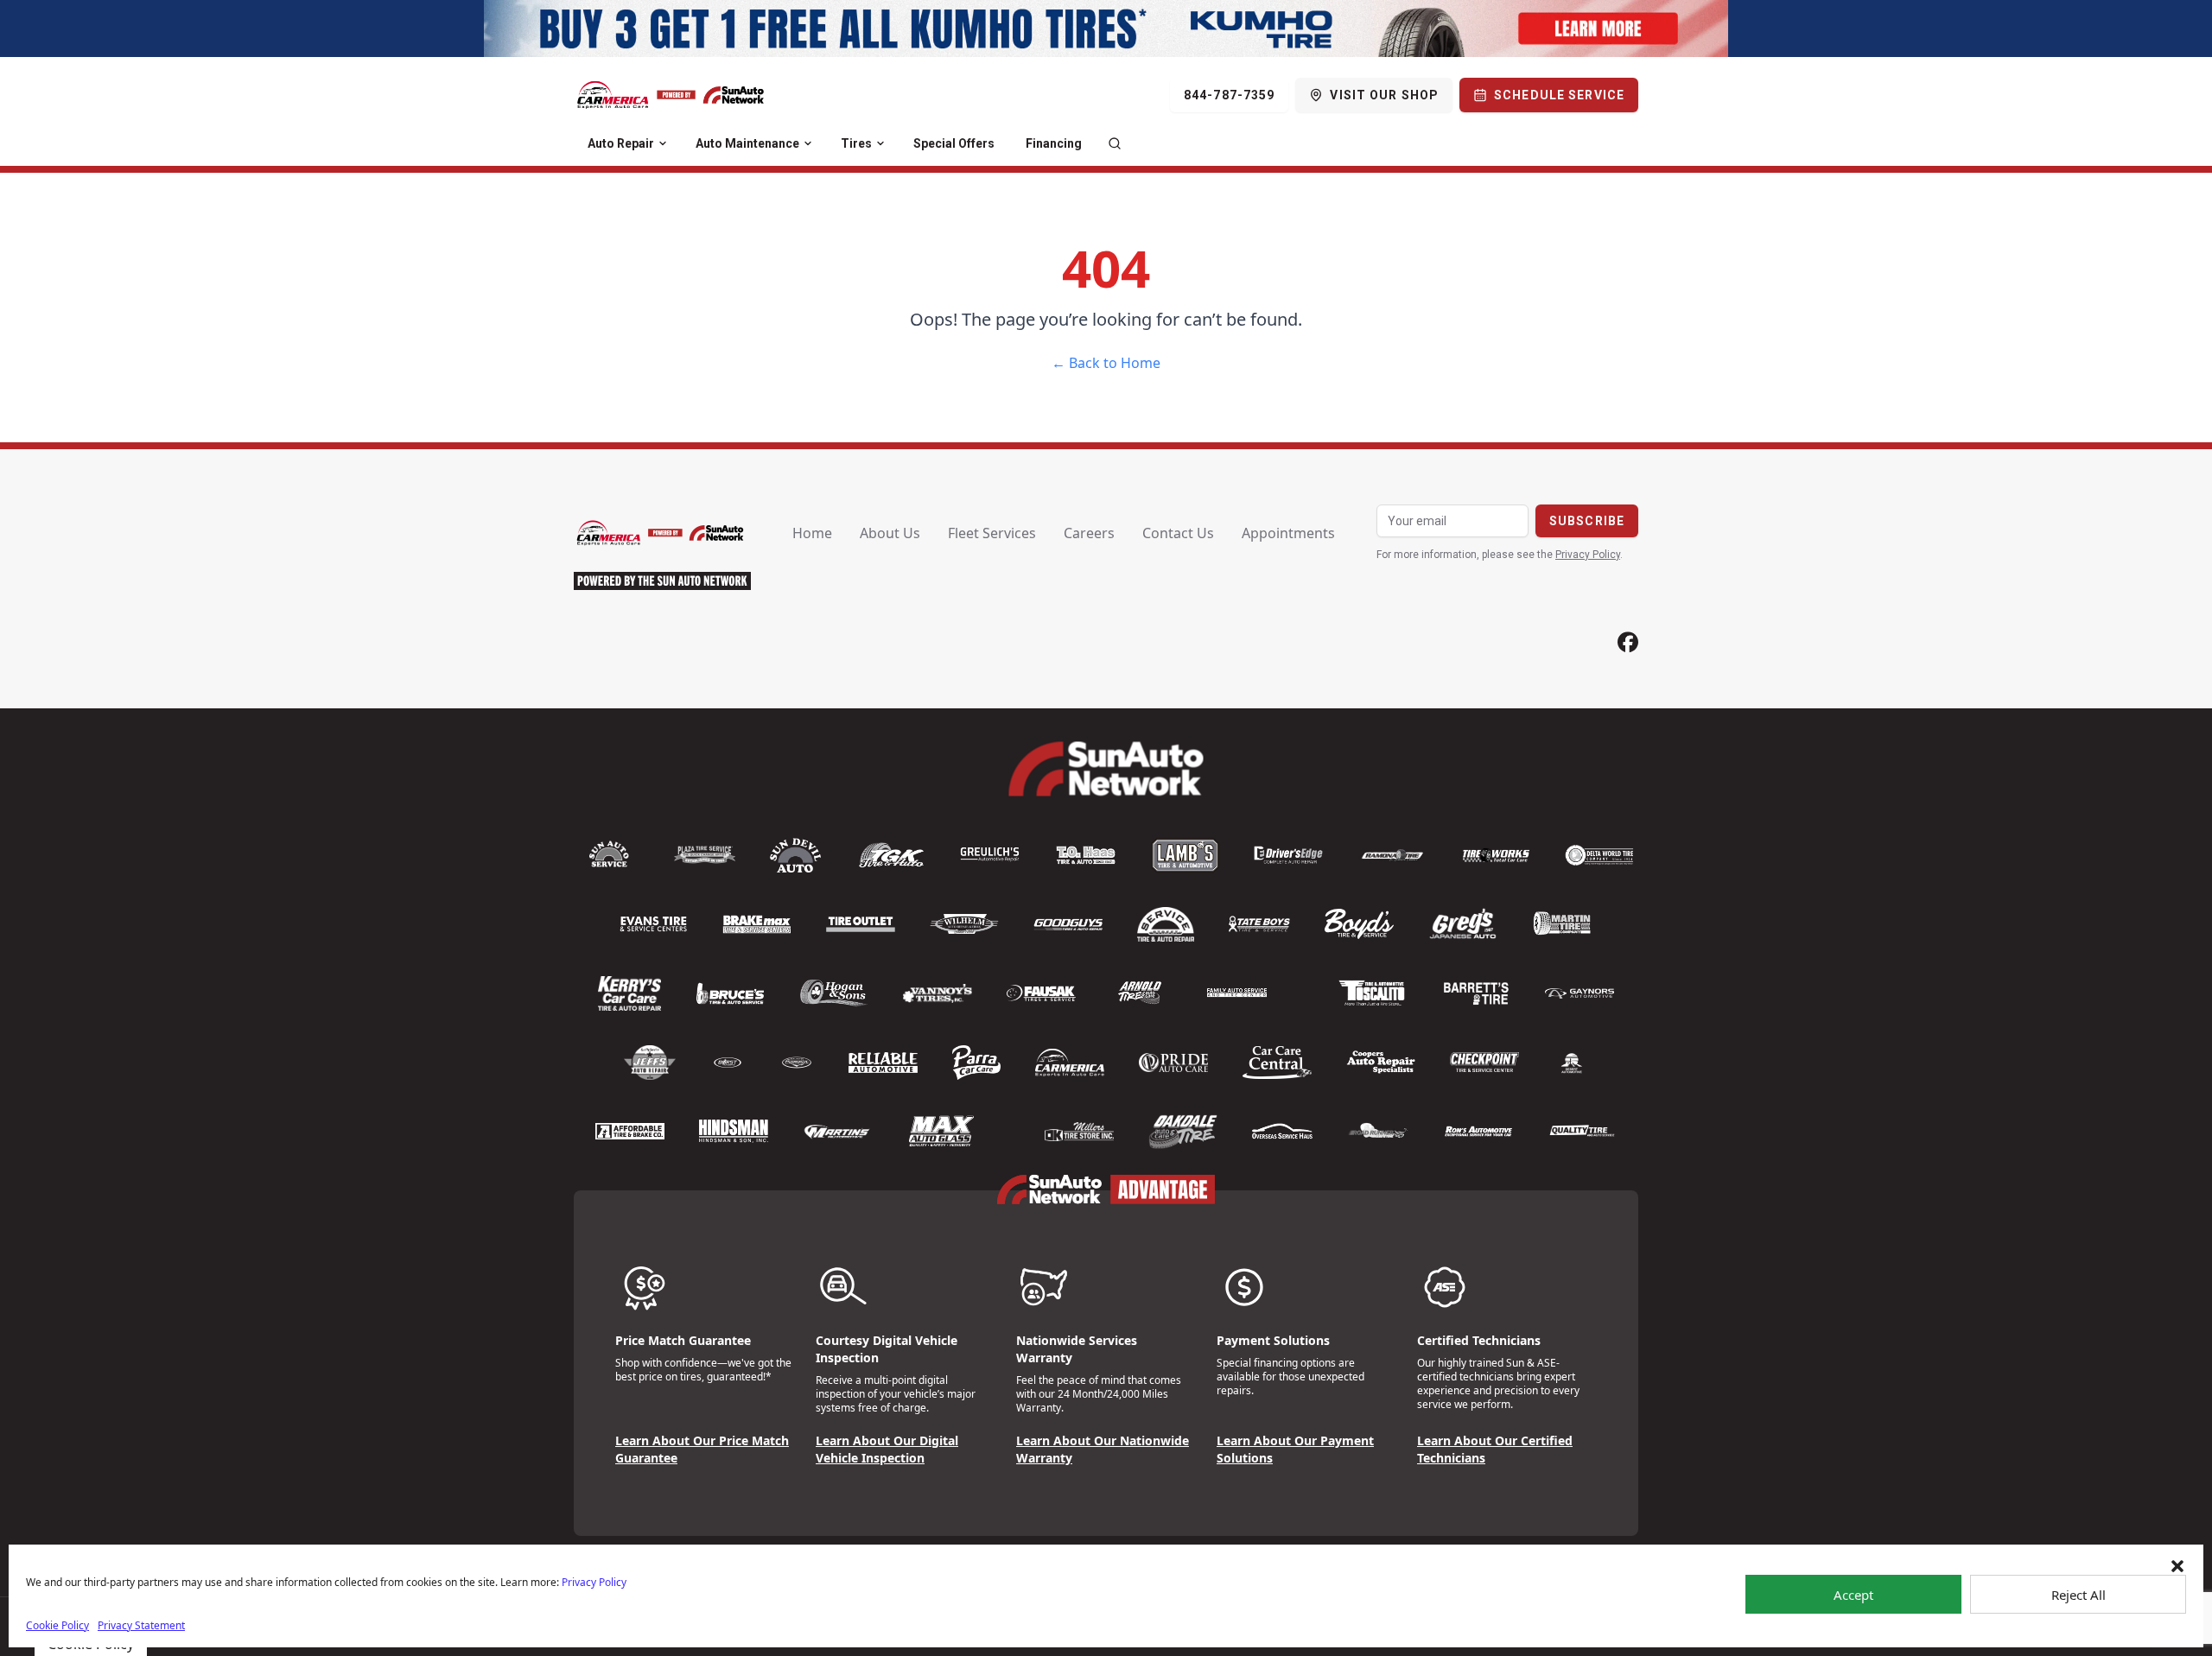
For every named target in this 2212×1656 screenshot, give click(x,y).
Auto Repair (621, 143)
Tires (856, 143)
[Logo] (671, 95)
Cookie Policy (57, 1625)
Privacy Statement (141, 1625)
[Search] (1115, 143)
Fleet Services (992, 533)
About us (890, 533)
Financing (1054, 143)
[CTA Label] (1106, 29)
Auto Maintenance (747, 143)
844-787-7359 (1229, 95)
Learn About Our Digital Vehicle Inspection (887, 1449)
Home (812, 533)
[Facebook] (1628, 642)
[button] (2177, 1566)
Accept (1853, 1595)
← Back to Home (1106, 363)
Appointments (1288, 533)
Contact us (1178, 533)
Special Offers (954, 143)
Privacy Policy (594, 1582)
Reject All (2079, 1595)
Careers (1089, 533)
